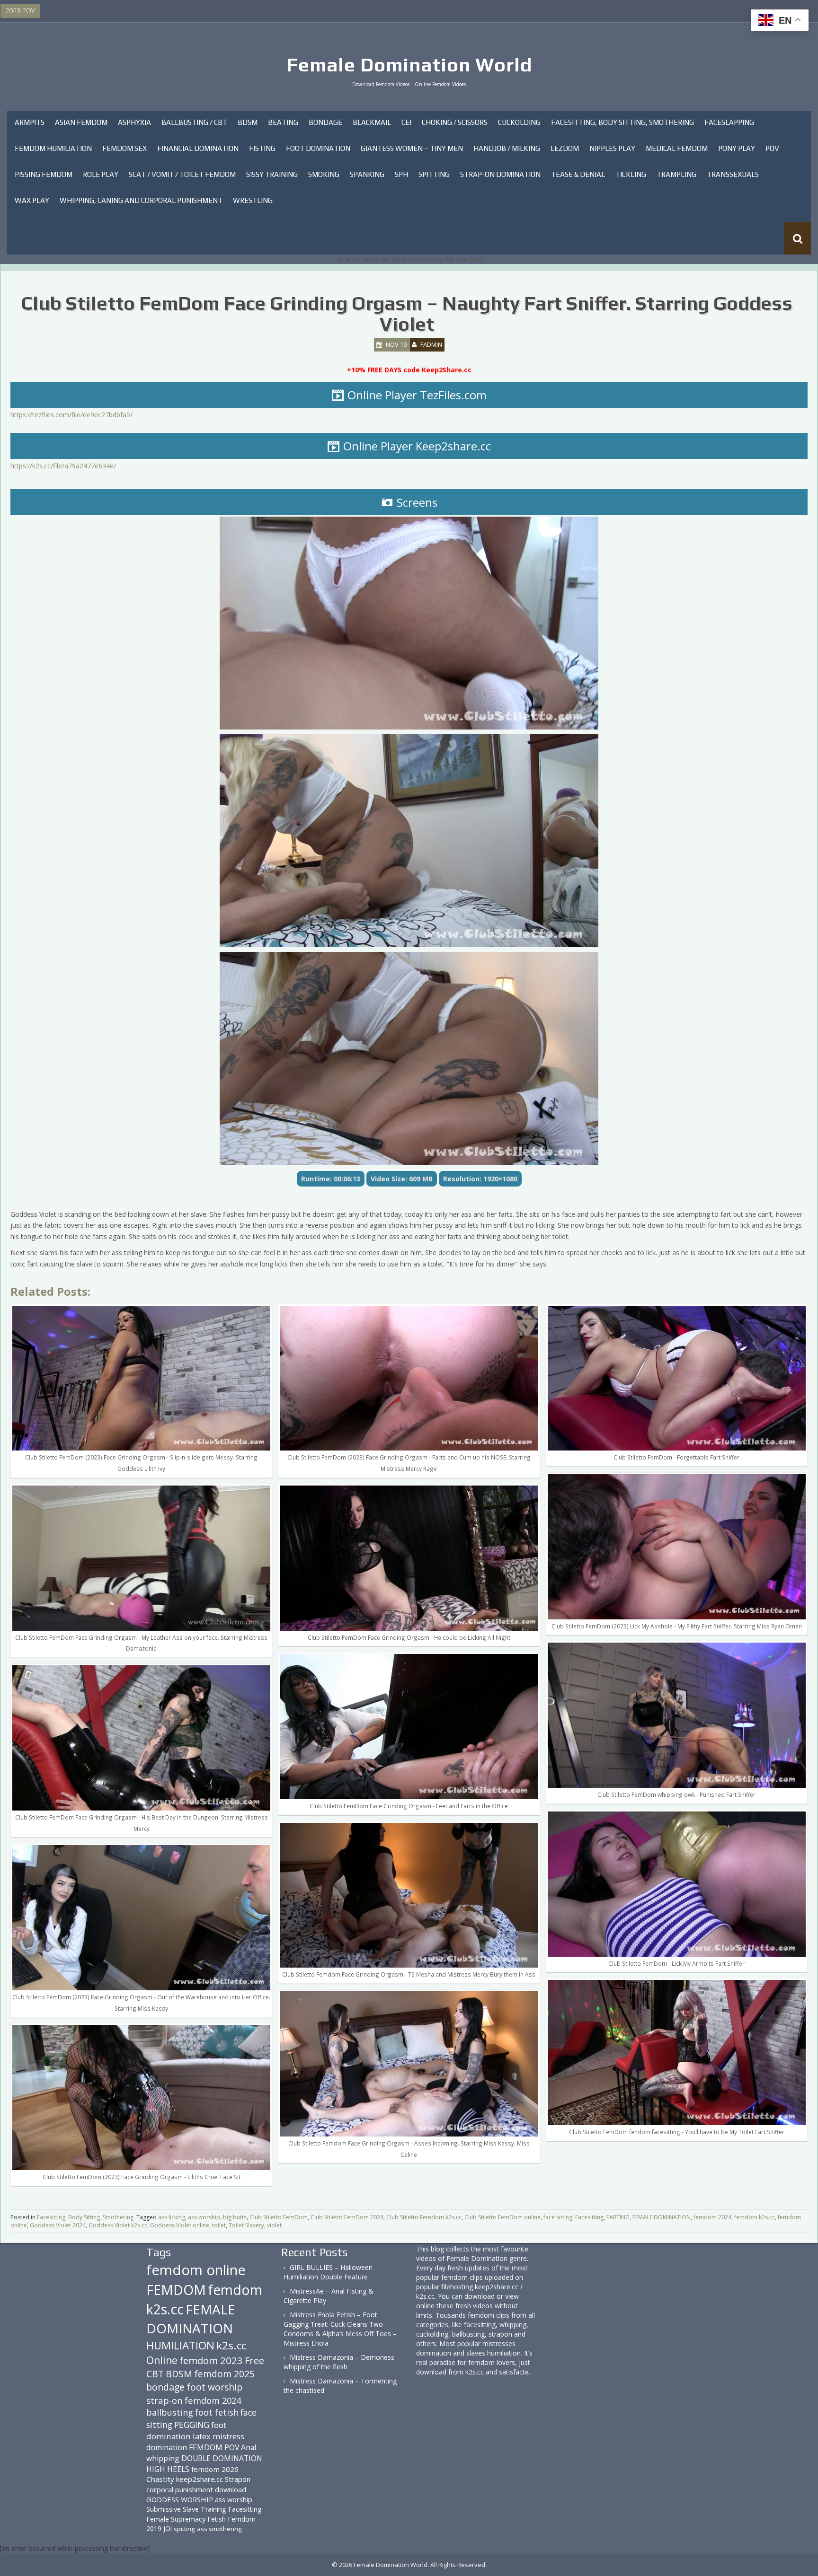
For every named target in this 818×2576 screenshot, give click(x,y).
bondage (165, 2387)
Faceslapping (729, 122)
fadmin (431, 344)
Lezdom (565, 148)
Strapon (238, 2479)
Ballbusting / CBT (194, 122)
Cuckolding (519, 122)
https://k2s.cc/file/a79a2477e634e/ (63, 466)
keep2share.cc (200, 2479)
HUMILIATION (180, 2345)
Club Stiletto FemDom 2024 (347, 2217)
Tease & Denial (578, 174)
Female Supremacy (176, 2519)
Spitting (434, 174)
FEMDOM (176, 2290)
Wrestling (253, 200)
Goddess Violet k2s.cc (118, 2225)
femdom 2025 (224, 2374)
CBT (155, 2374)
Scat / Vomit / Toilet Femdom (182, 174)
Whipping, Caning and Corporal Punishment (141, 200)
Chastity (160, 2479)
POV (772, 148)
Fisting (262, 148)
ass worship (204, 2217)
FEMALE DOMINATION (662, 2217)
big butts (235, 2217)
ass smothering (219, 2529)
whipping (163, 2458)
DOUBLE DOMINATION (222, 2458)
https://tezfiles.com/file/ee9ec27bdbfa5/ (71, 415)
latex (202, 2436)
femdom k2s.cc (755, 2217)
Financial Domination (198, 148)
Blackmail (372, 122)
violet (274, 2225)
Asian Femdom (81, 122)
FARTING (618, 2217)
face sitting (558, 2217)
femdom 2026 (215, 2469)
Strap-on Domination (500, 174)
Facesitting (589, 2217)
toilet (219, 2225)
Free (254, 2361)
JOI (168, 2528)
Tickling (631, 174)
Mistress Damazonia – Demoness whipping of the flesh (339, 2362)
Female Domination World (409, 65)
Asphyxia (134, 122)
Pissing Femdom (44, 174)
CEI (406, 122)
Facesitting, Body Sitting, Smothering (622, 122)
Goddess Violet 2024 (58, 2225)
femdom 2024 (712, 2217)
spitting (184, 2529)
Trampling (676, 174)
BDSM (248, 122)
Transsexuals (733, 174)
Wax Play (32, 200)
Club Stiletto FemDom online (502, 2217)
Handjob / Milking (507, 148)
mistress (228, 2436)
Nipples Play (612, 148)
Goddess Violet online (180, 2225)
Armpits (30, 122)
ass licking (172, 2217)
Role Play (101, 174)
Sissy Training (272, 174)
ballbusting (170, 2412)
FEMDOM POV (214, 2447)
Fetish (217, 2519)
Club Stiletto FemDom (279, 2217)
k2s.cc (231, 2345)
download (231, 2489)
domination (167, 2447)
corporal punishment (180, 2489)
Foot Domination (318, 148)
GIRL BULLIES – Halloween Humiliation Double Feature (328, 2272)
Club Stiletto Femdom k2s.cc (424, 2217)
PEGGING (192, 2425)
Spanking (367, 174)
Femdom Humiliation (53, 148)
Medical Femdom (677, 148)
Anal (249, 2447)
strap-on (164, 2400)
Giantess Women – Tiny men (412, 148)
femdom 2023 (211, 2360)
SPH (401, 174)
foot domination (186, 2431)
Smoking (324, 174)
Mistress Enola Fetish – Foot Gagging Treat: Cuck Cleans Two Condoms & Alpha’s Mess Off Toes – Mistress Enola (340, 2329)
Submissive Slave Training (186, 2509)
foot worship (214, 2387)
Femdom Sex (124, 148)
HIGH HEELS (168, 2469)
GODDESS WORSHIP (180, 2499)
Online (162, 2360)
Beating (283, 122)
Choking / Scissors (455, 122)
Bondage (325, 122)
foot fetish (217, 2412)
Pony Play (737, 148)
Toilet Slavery (246, 2225)
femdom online (196, 2270)
